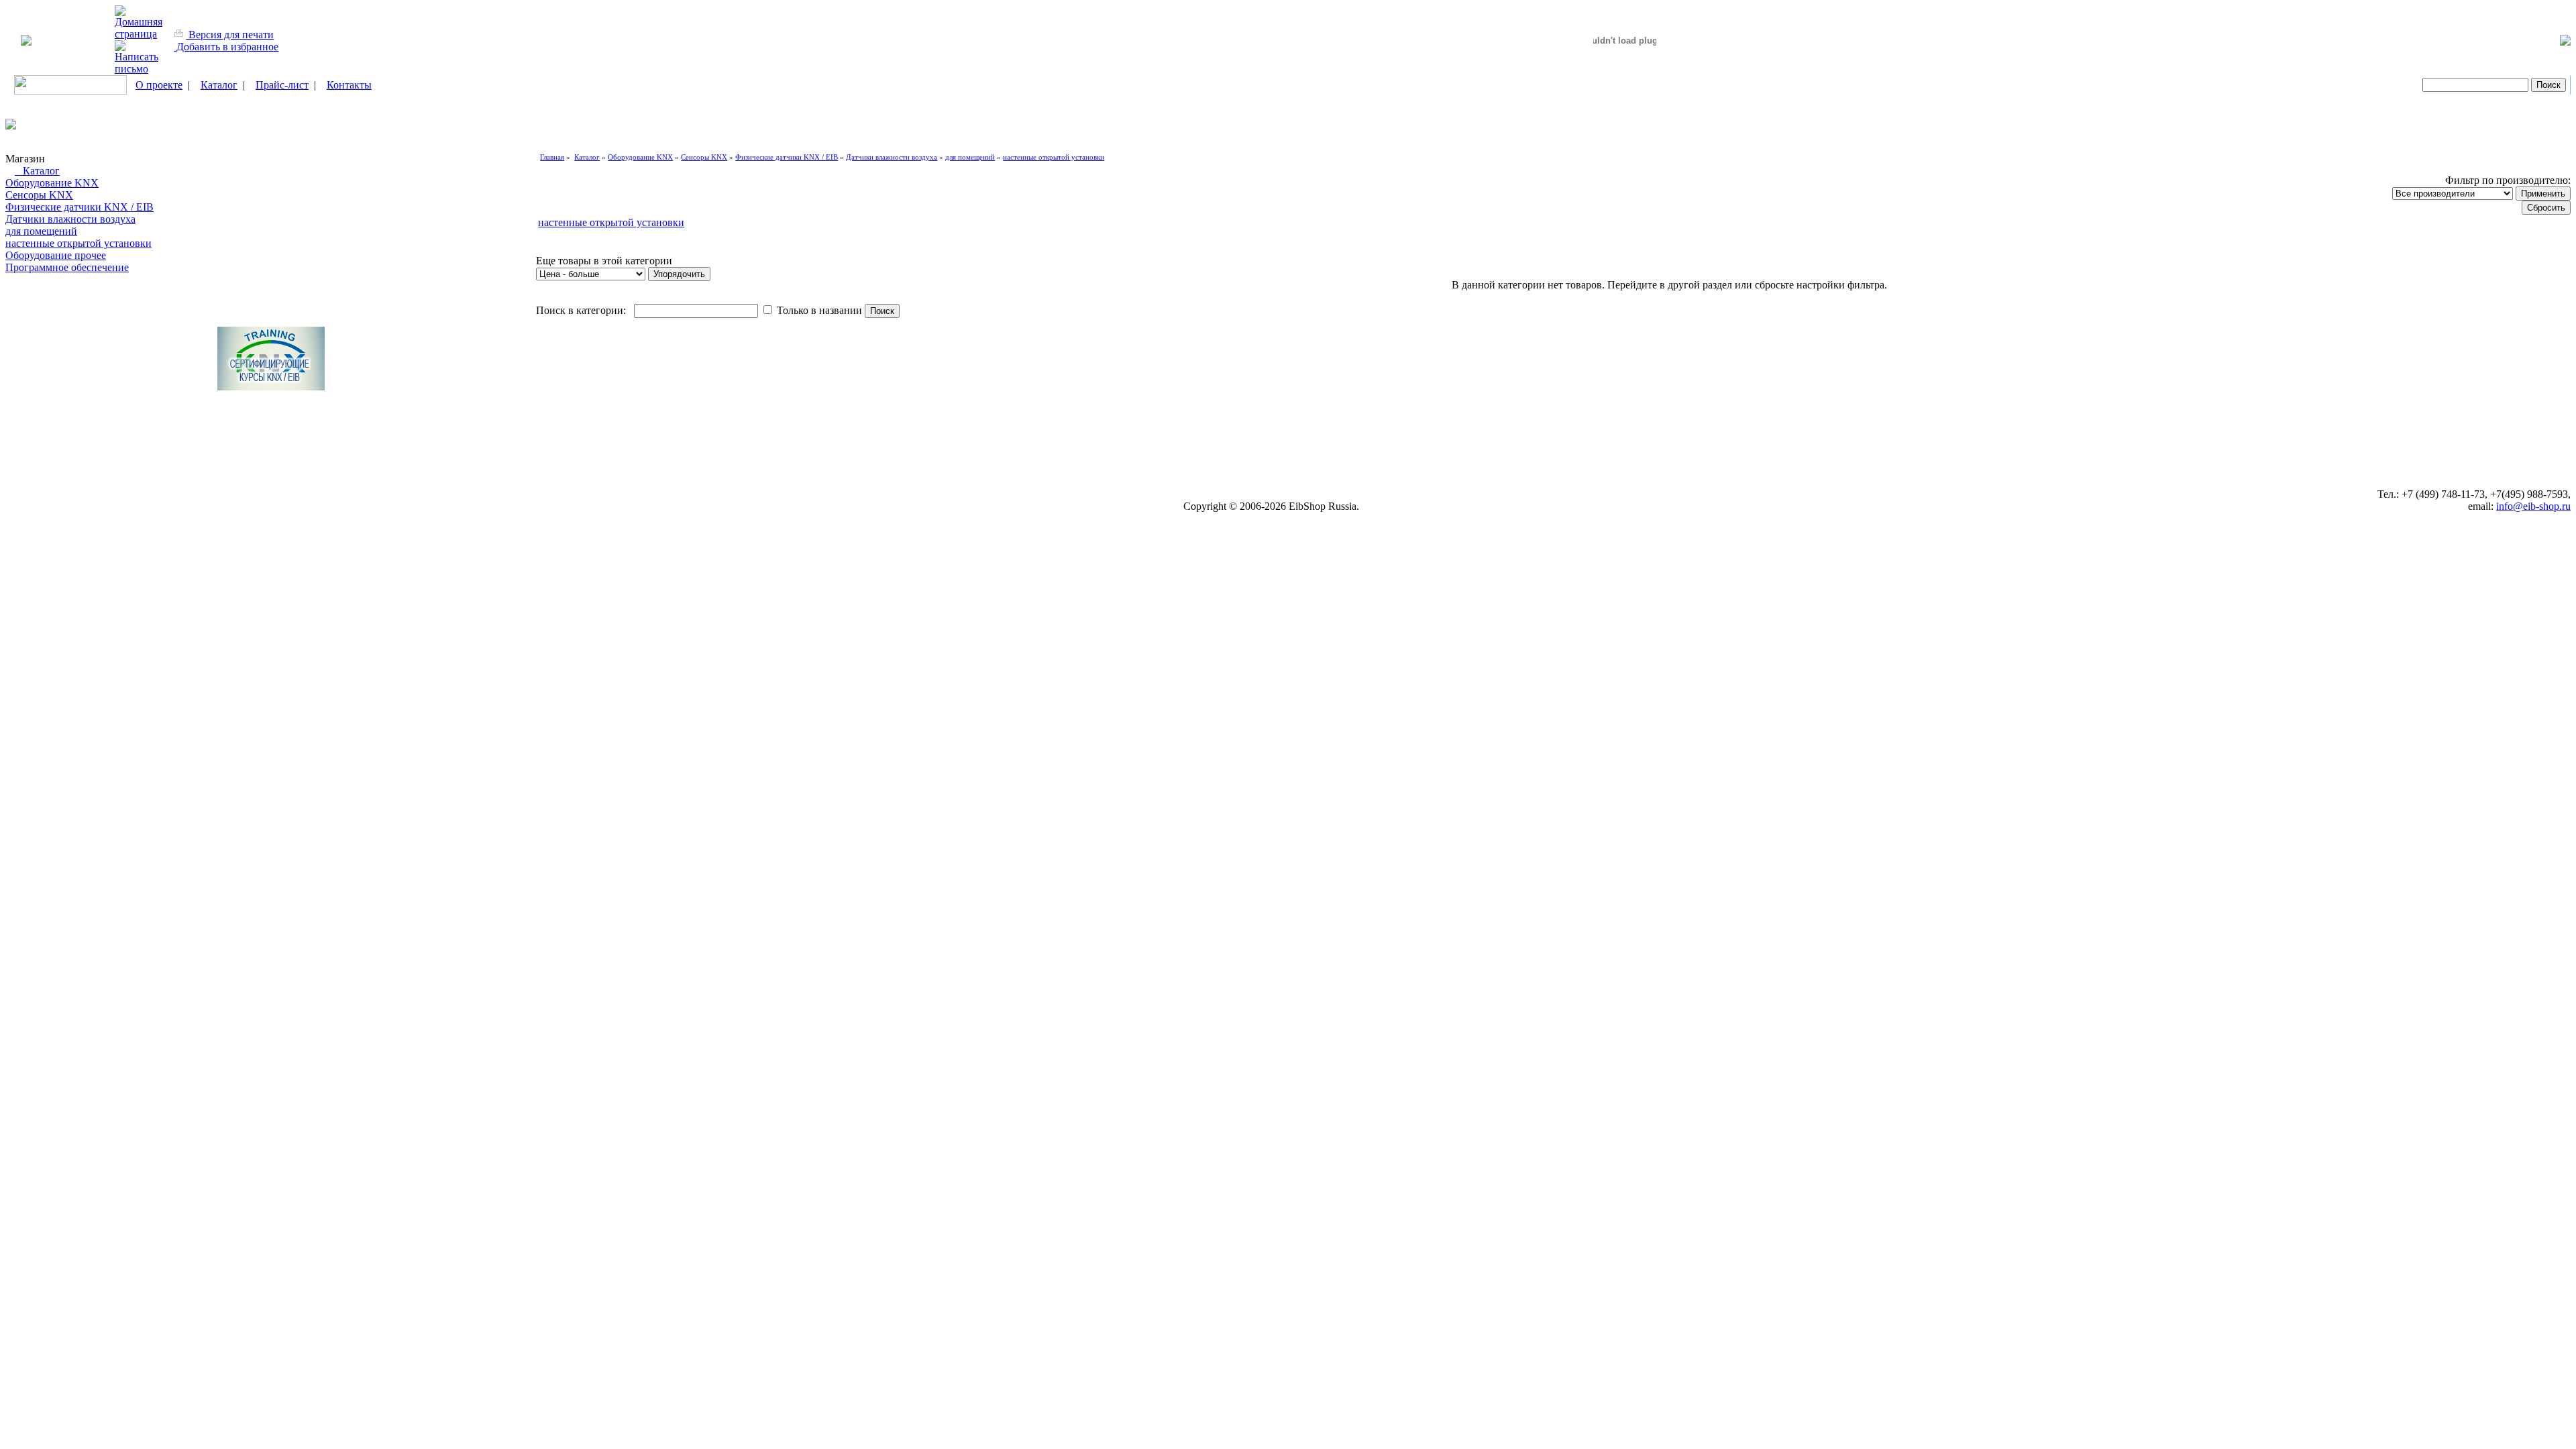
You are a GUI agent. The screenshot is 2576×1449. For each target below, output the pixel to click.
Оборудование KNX (52, 183)
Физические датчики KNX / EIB (79, 207)
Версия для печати (230, 35)
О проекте (159, 85)
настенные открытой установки (78, 243)
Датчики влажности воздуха (70, 219)
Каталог (219, 85)
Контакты (349, 85)
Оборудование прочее (56, 255)
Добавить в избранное (226, 47)
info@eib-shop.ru (2533, 506)
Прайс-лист (282, 85)
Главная (552, 157)
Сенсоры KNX (39, 195)
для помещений (41, 231)
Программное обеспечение (67, 267)
